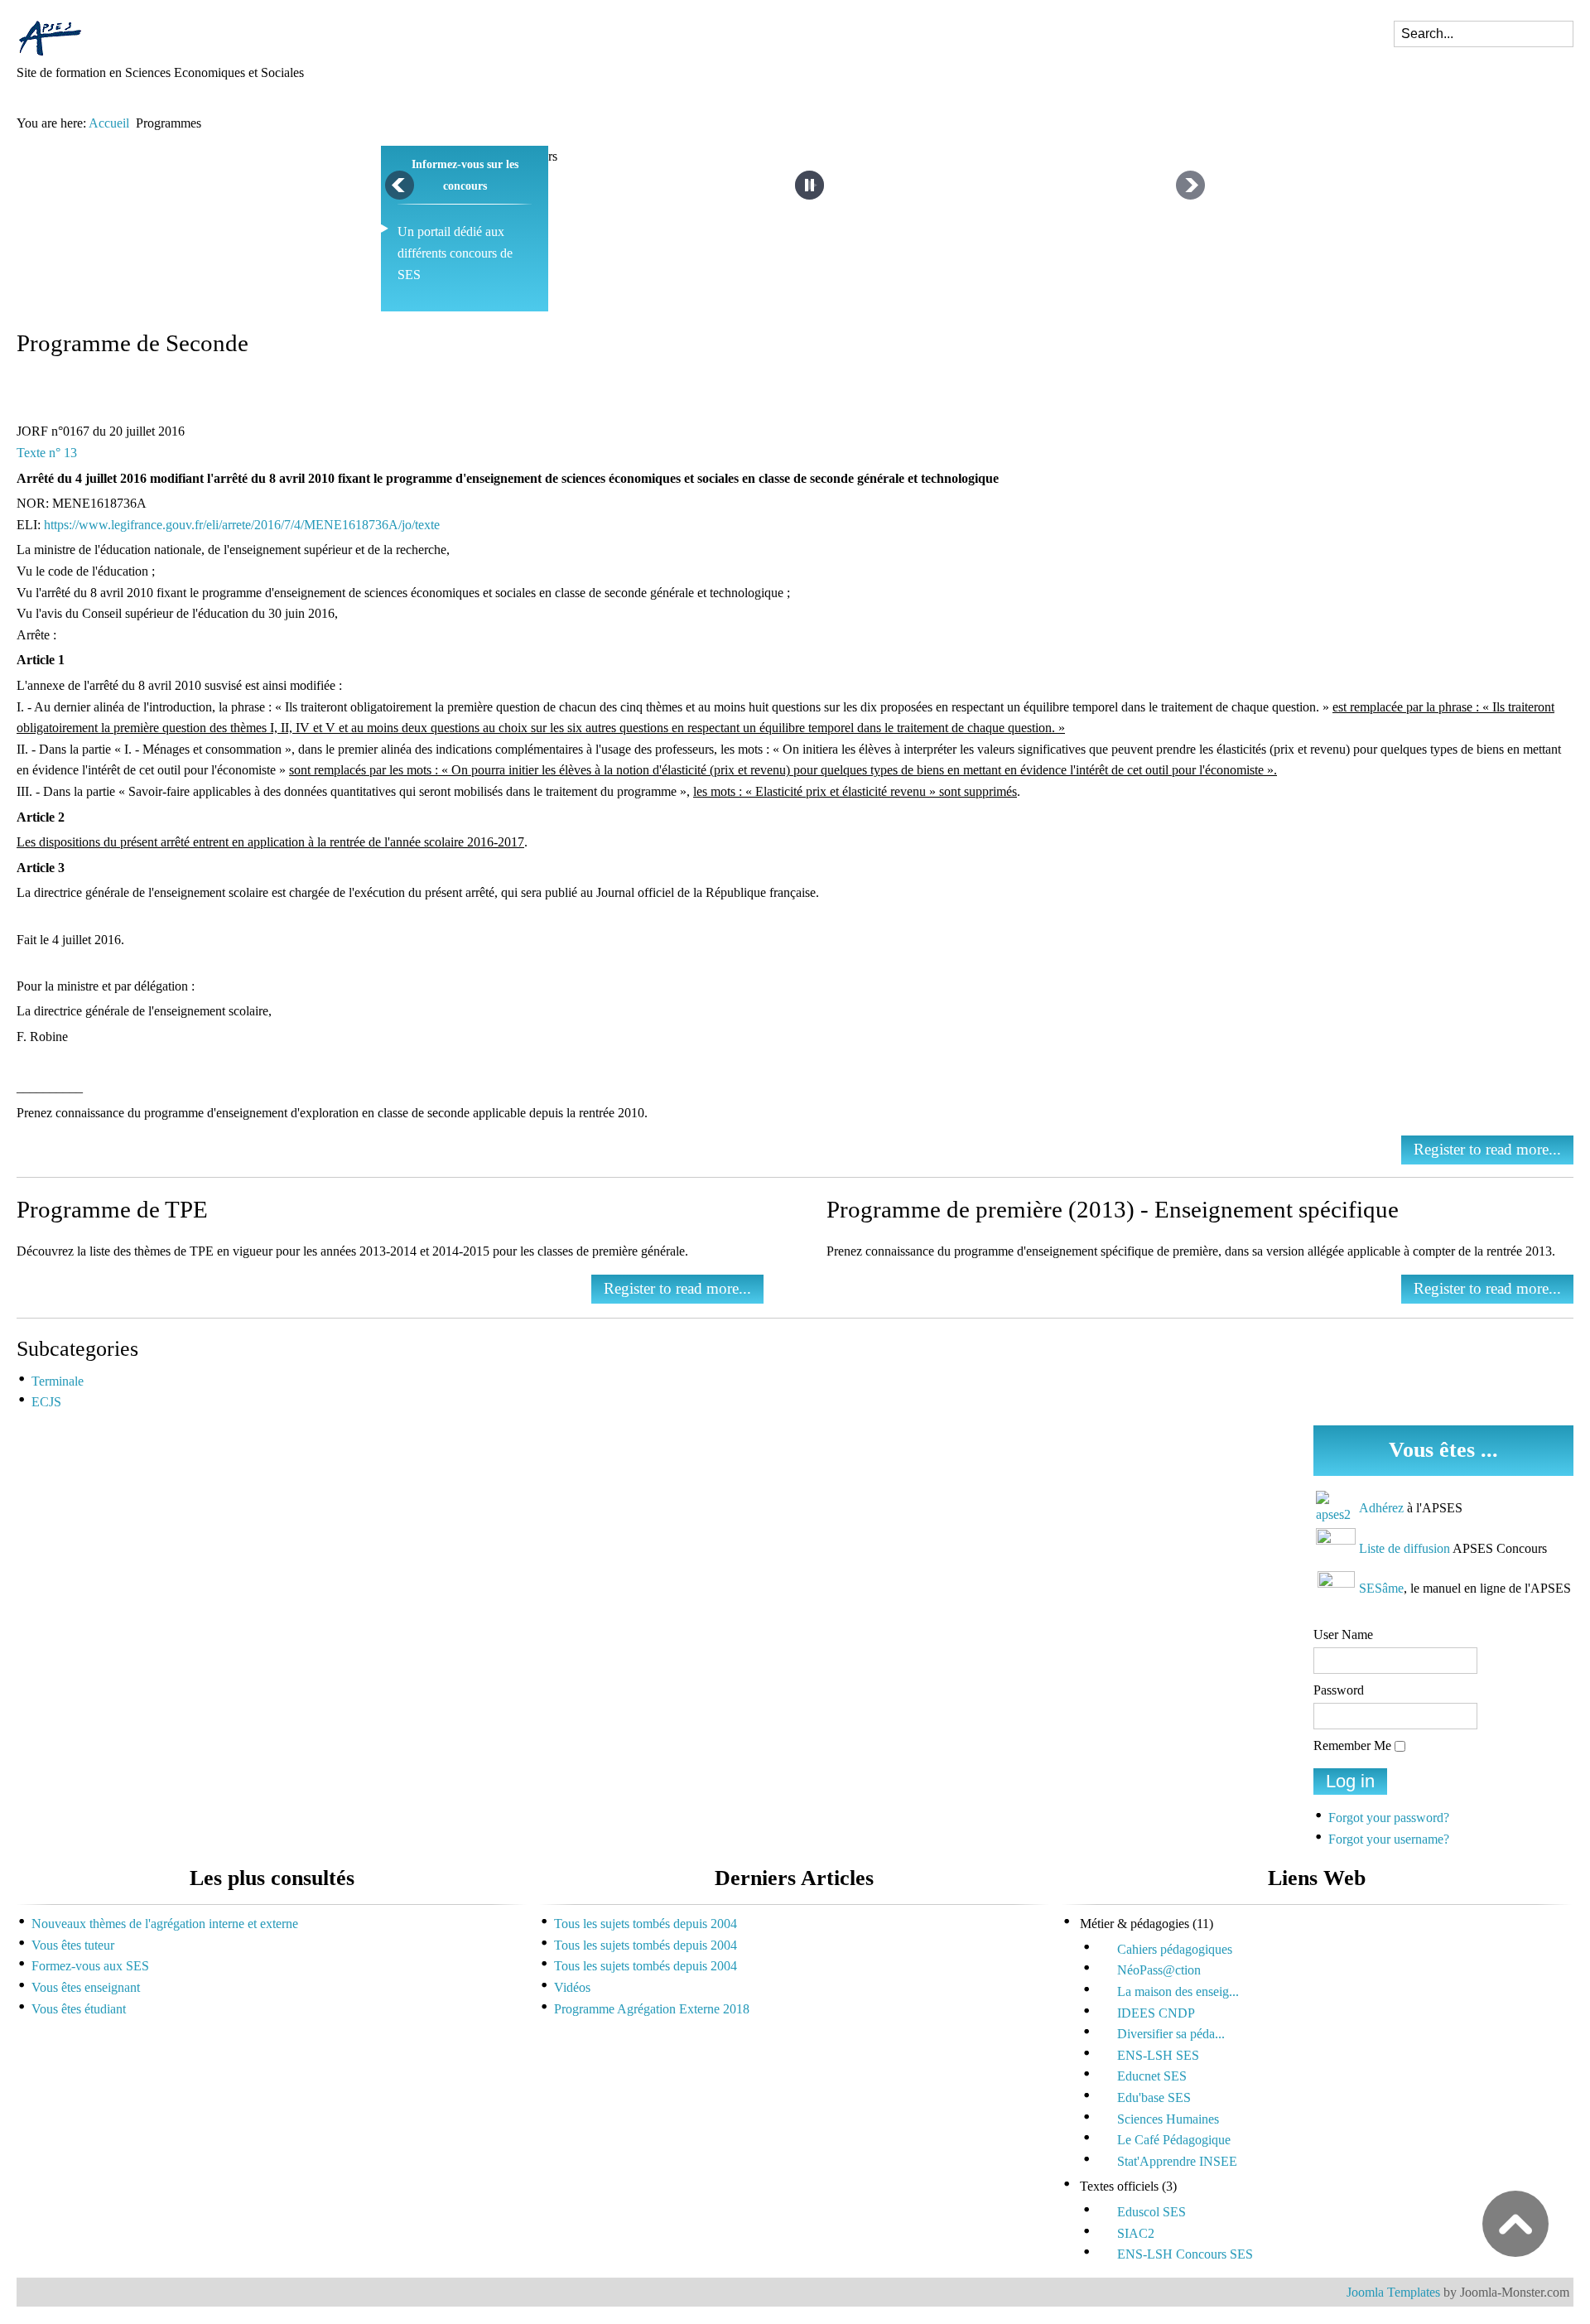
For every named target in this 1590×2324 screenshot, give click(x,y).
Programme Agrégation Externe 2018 (652, 2009)
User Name (1343, 1635)
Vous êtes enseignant (86, 1987)
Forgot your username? (1389, 1839)
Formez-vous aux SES (90, 1966)
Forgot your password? (1389, 1818)
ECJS (46, 1402)
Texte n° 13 (47, 453)
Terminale (58, 1381)
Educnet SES (1152, 2076)
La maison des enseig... (1178, 1991)
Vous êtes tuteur (73, 1945)
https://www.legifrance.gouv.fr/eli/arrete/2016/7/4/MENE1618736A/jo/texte (242, 525)
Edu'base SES (1154, 2097)
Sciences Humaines (1168, 2119)
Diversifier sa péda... (1171, 2034)
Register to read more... (1487, 1149)
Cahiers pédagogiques (1175, 1949)
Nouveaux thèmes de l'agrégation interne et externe (165, 1924)
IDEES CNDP (1156, 2013)
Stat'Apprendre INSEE (1177, 2161)
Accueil (109, 123)
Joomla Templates (1393, 2292)
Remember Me (1352, 1745)
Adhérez (1381, 1508)
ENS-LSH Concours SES (1185, 2254)
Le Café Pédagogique (1174, 2140)
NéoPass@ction (1159, 1970)
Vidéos (572, 1987)
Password (1339, 1690)
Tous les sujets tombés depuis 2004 (646, 1924)
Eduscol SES (1152, 2212)
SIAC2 (1136, 2233)
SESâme (1381, 1588)
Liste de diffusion (1404, 1548)
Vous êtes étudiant (79, 2009)
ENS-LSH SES (1158, 2055)
